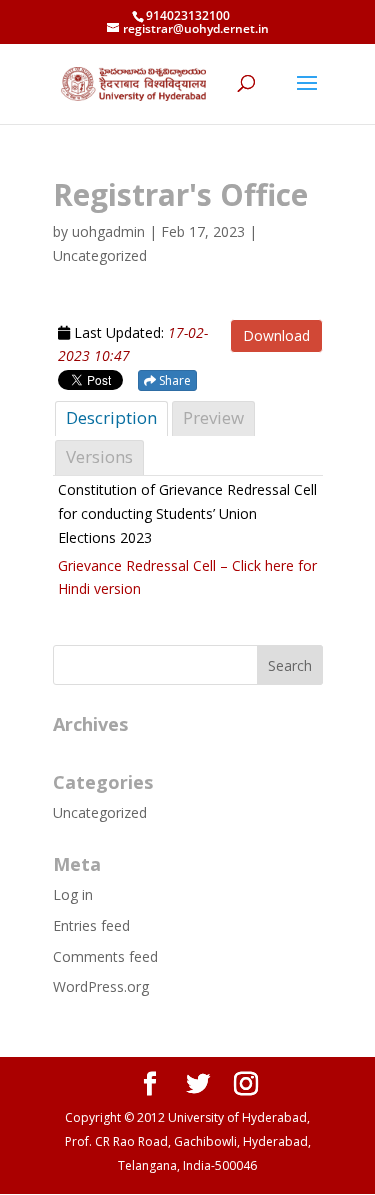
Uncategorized (100, 812)
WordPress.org (101, 986)
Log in (73, 894)
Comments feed (105, 956)
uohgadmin (108, 231)
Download (276, 335)
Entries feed (91, 925)
